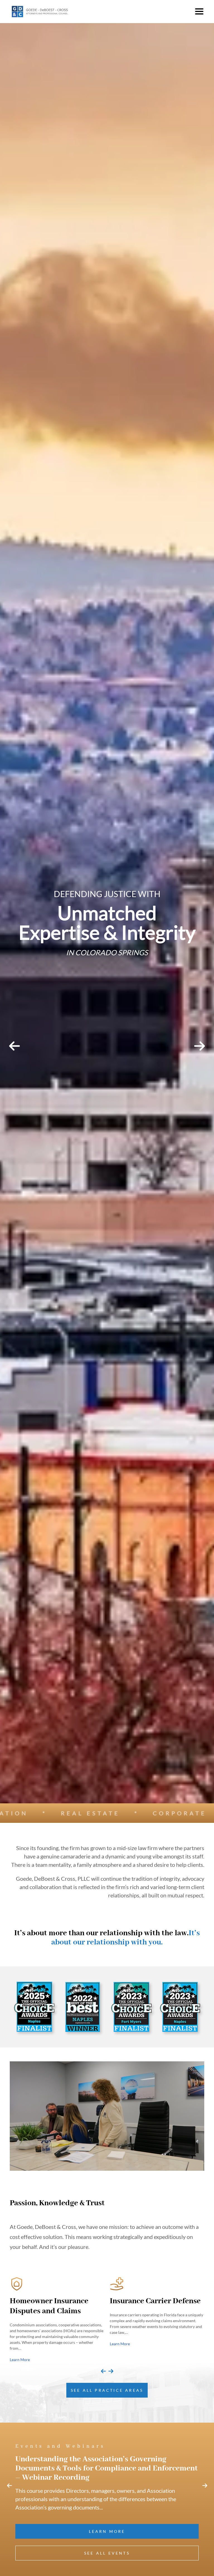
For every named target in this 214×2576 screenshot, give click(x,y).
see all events (107, 2553)
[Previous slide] (103, 2371)
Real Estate (102, 1813)
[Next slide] (111, 2371)
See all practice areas (107, 2390)
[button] (199, 11)
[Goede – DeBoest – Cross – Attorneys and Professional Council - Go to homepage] (40, 12)
